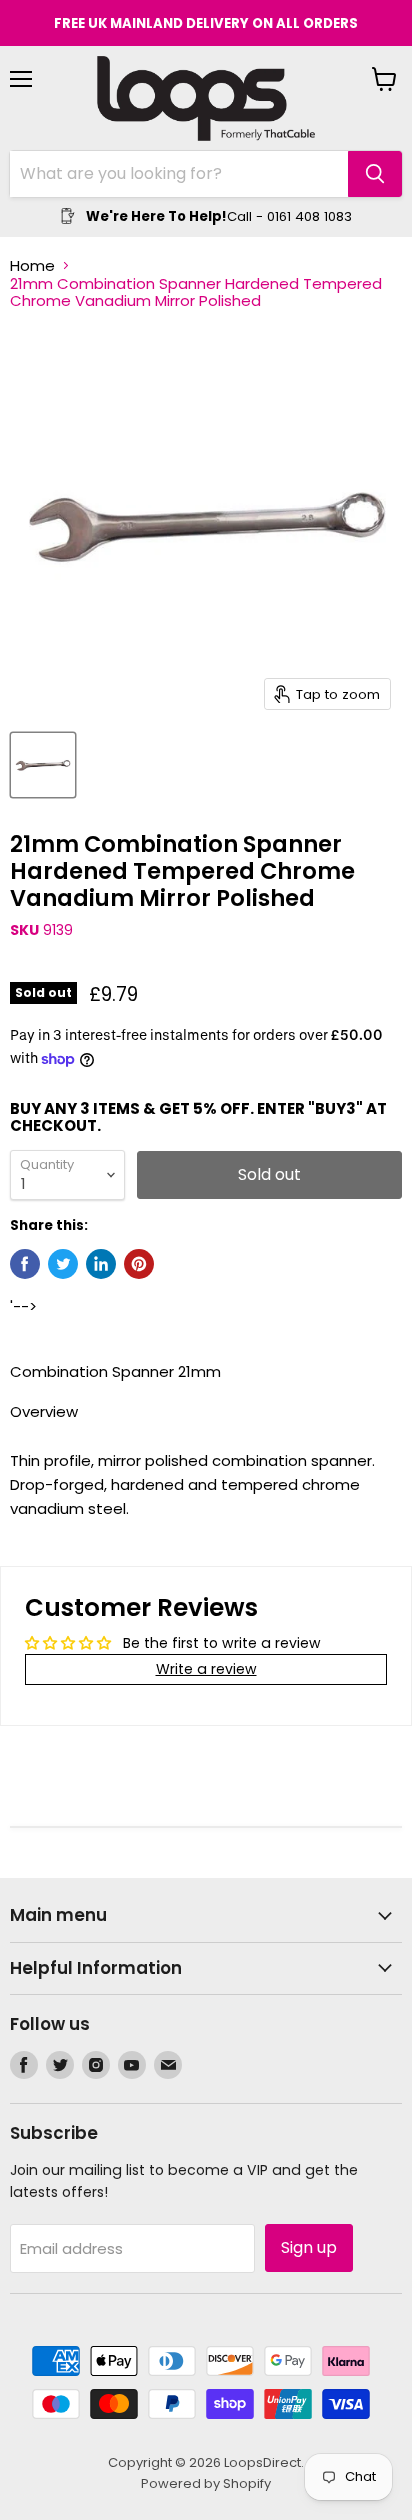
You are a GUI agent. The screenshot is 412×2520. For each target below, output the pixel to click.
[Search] (375, 174)
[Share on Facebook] (25, 1264)
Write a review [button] (206, 1669)
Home (32, 265)
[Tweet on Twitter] (63, 1264)
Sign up (309, 2247)
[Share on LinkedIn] (101, 1264)
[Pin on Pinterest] (139, 1264)
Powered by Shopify (206, 2483)
